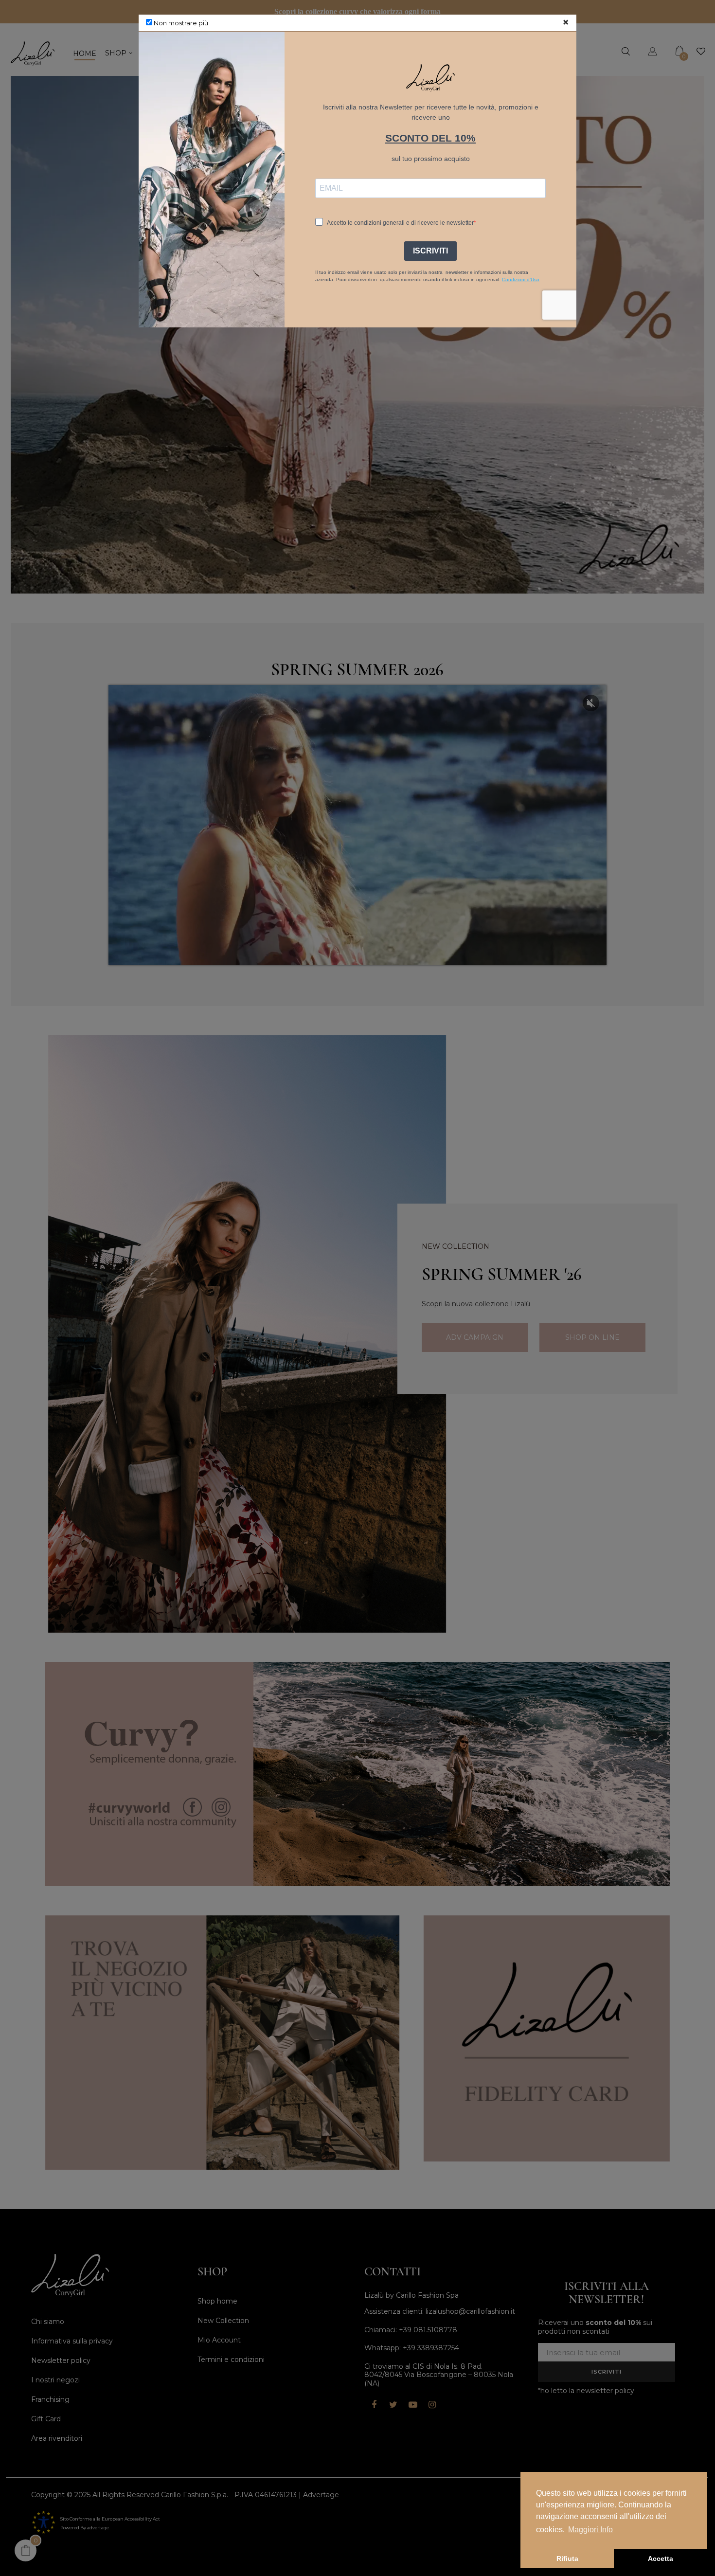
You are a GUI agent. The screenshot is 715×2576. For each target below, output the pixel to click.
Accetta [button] (661, 2558)
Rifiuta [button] (567, 2558)
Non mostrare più (180, 23)
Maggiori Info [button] (590, 2530)
